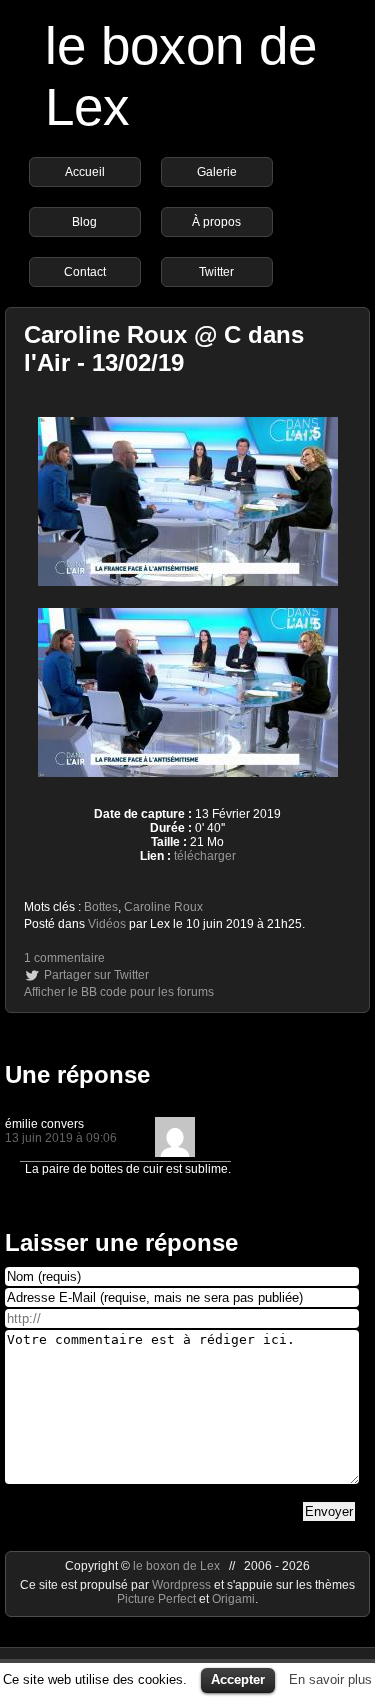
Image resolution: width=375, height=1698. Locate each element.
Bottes (101, 907)
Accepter (238, 1679)
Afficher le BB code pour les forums (119, 992)
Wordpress (183, 1585)
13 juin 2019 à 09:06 (61, 1138)
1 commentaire (64, 958)
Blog (84, 222)
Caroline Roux (163, 907)
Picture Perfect (156, 1599)
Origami (233, 1599)
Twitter (216, 272)
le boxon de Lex (176, 1566)
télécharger (205, 856)
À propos (216, 222)
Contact (85, 272)
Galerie (217, 172)
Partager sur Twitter (96, 975)
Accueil (85, 172)
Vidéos (107, 924)
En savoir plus (330, 1679)
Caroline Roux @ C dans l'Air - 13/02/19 (164, 348)
